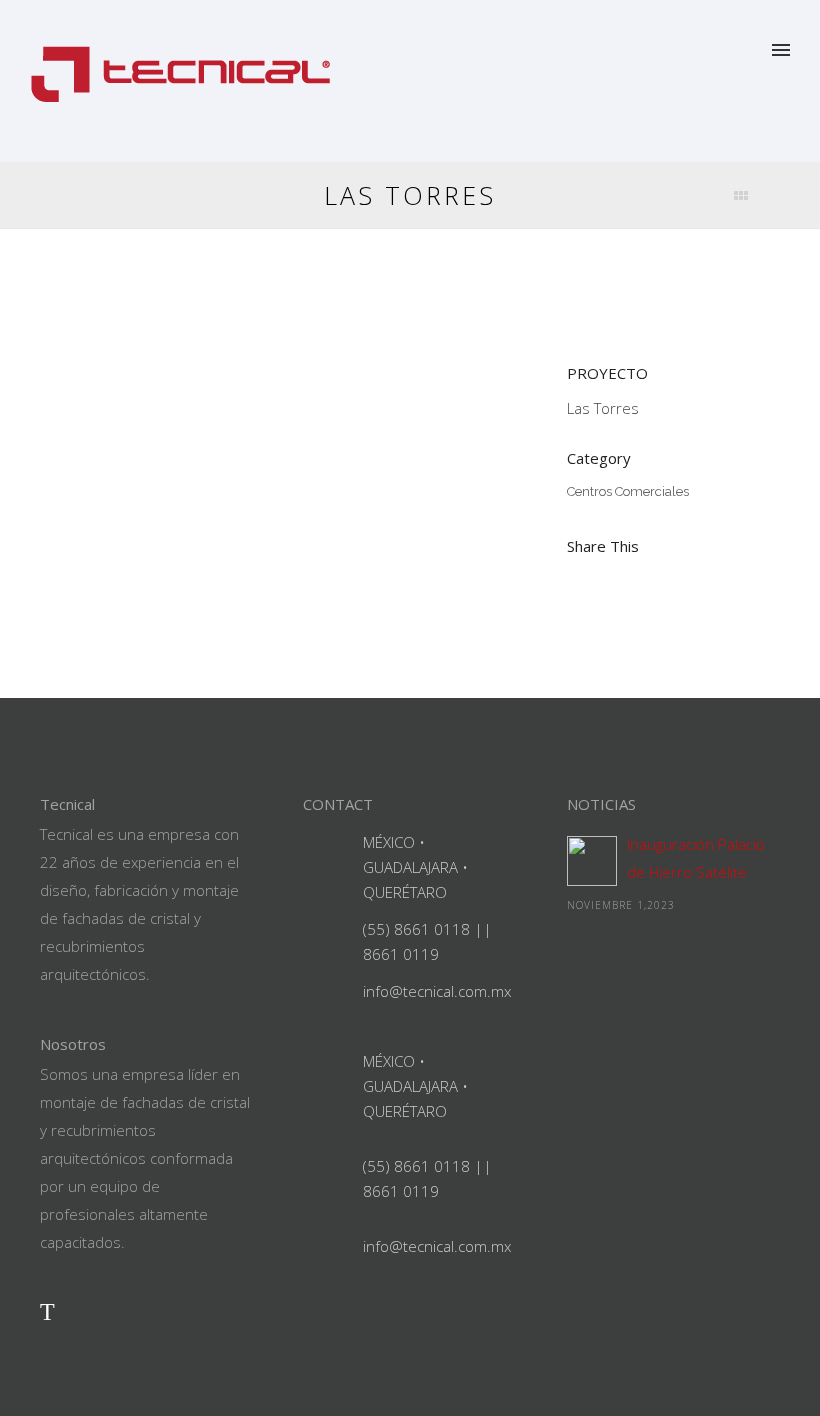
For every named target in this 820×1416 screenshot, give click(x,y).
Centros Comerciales (628, 491)
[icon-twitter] (47, 1311)
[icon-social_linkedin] (92, 1311)
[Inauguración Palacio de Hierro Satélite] (592, 861)
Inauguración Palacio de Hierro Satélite (696, 858)
